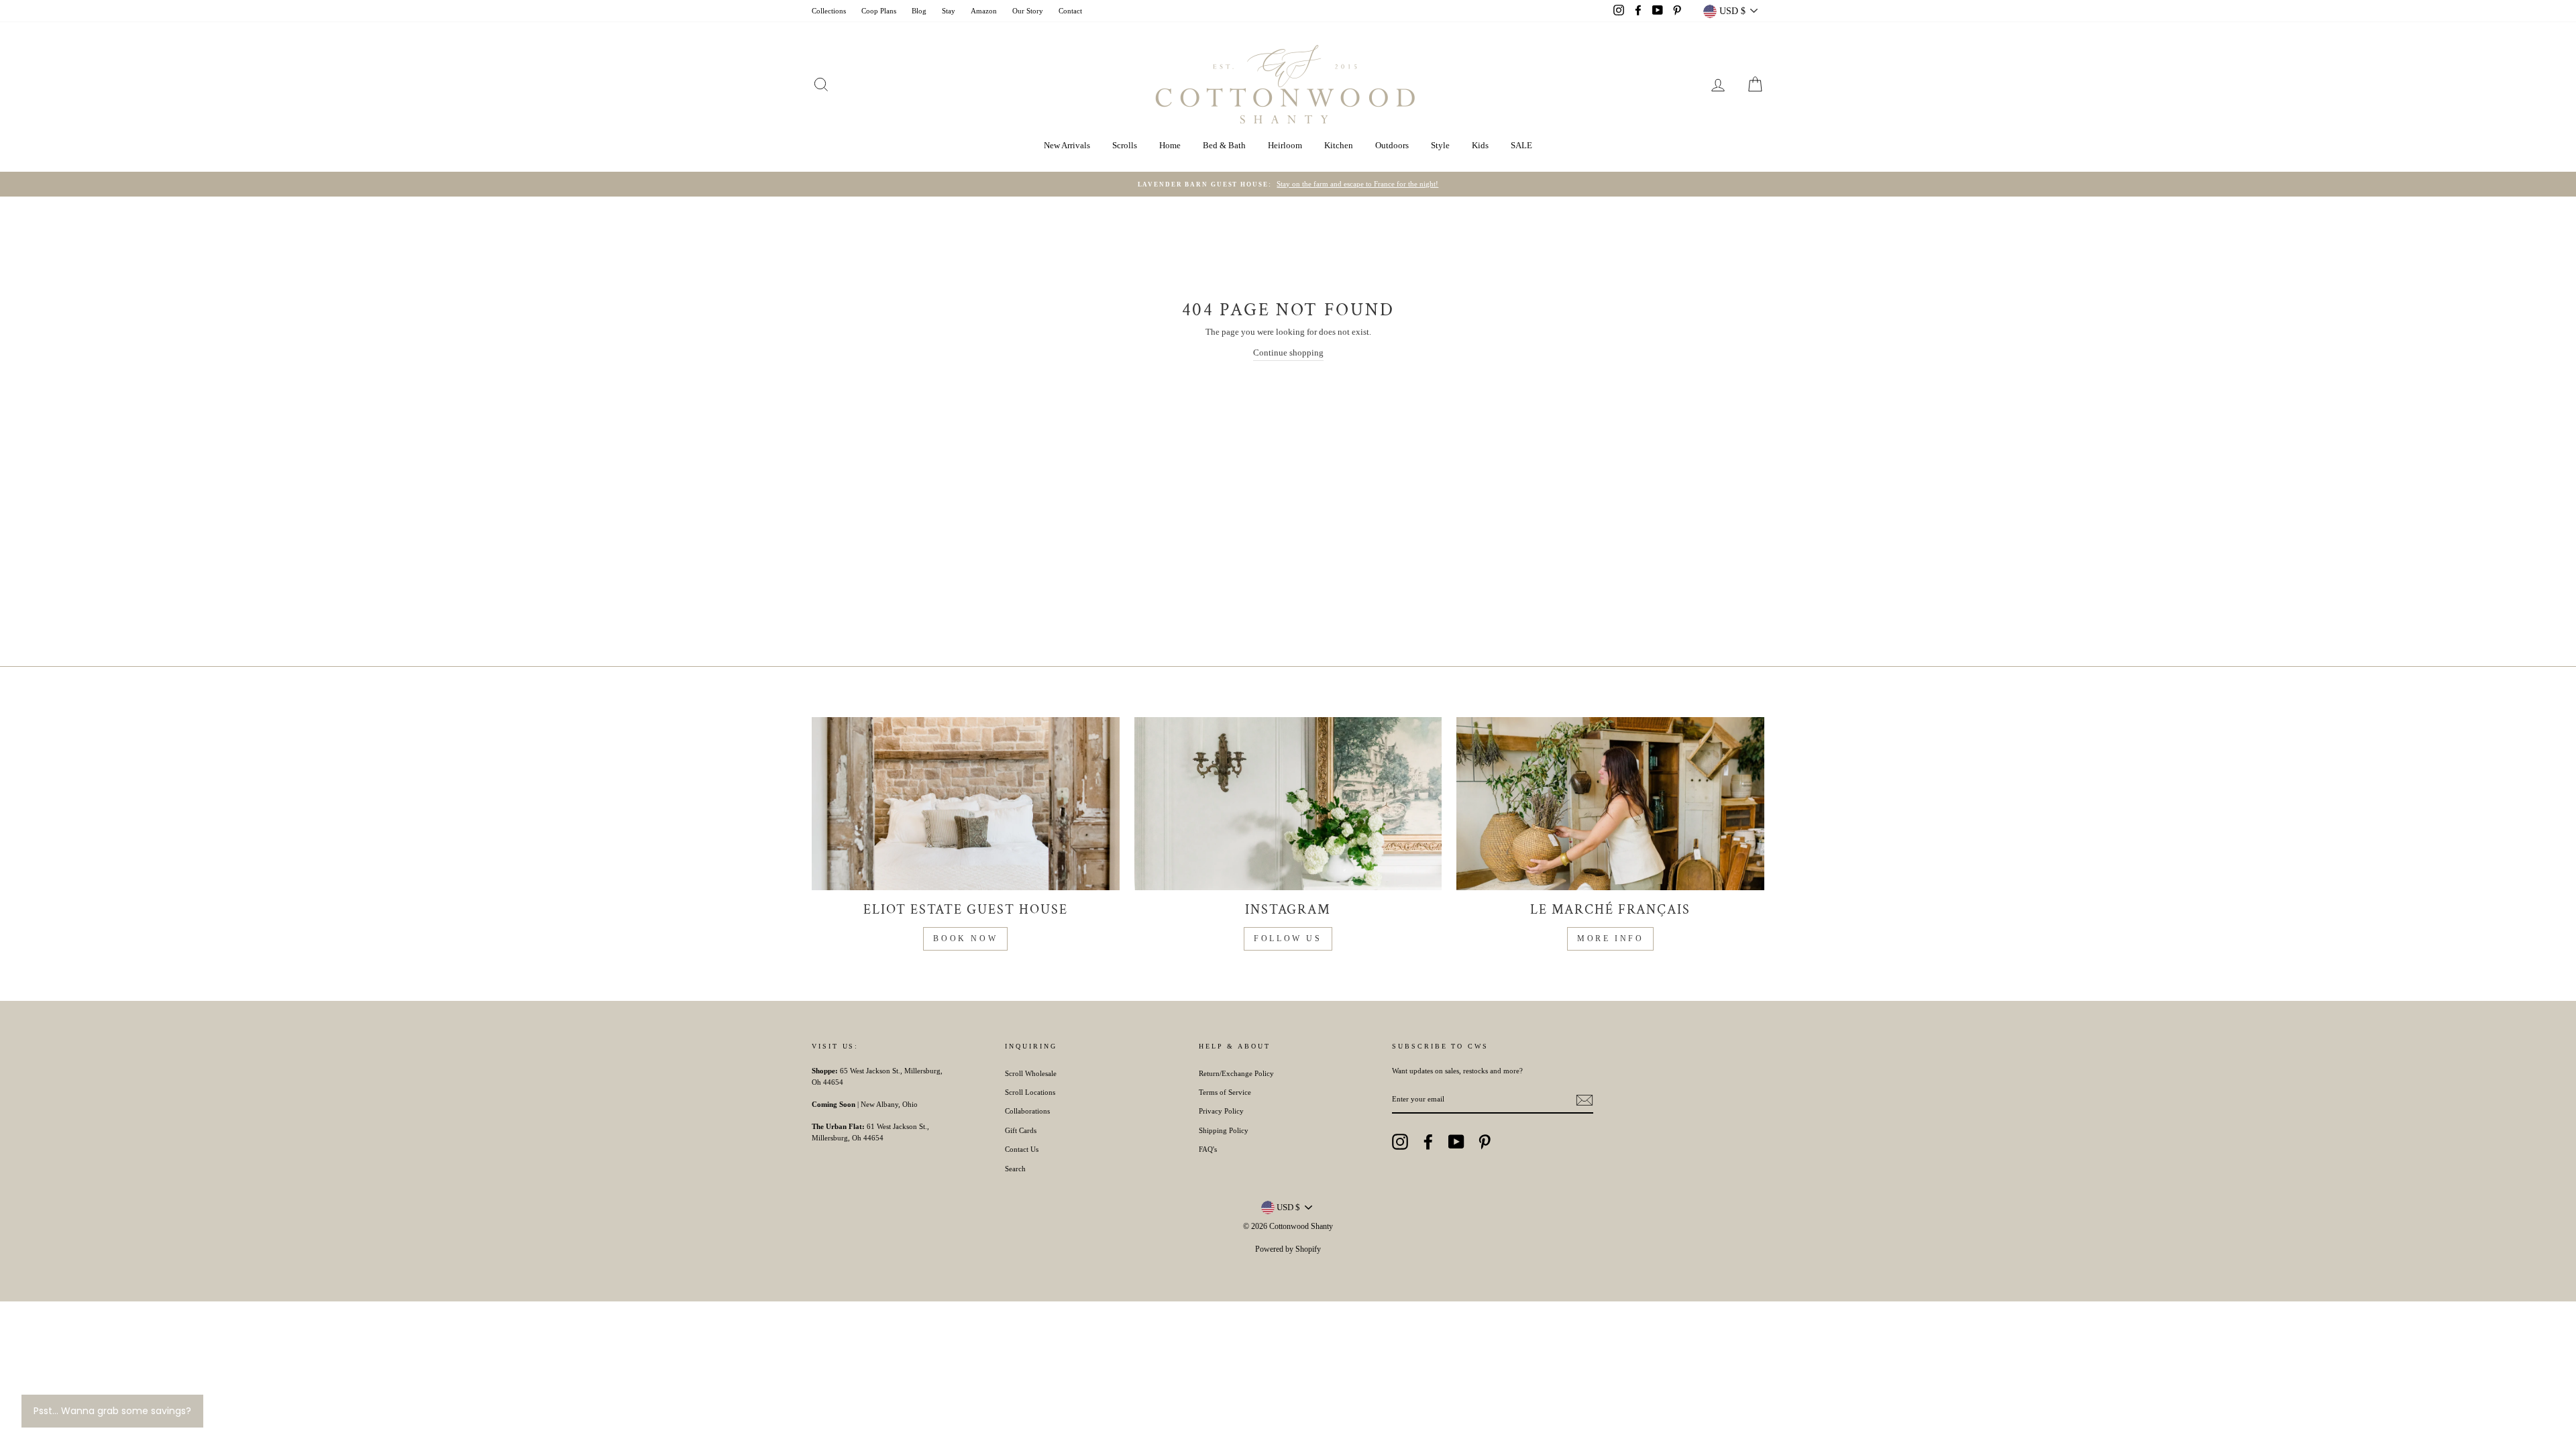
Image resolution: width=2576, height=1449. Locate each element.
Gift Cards (1021, 1130)
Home (1170, 145)
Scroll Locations (1030, 1092)
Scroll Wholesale (1031, 1073)
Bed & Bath (1224, 145)
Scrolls (1125, 145)
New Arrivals (1067, 145)
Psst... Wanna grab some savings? (112, 1411)
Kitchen (1339, 145)
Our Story (1028, 11)
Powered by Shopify (1288, 1249)
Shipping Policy (1224, 1130)
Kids (1480, 145)
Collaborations (1027, 1111)
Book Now (965, 938)
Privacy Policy (1221, 1111)
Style (1440, 145)
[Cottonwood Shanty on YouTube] (1456, 1142)
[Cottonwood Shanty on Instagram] (1400, 1142)
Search (1015, 1169)
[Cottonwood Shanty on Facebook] (1428, 1142)
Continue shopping (1288, 353)
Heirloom (1285, 145)
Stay (949, 11)
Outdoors (1392, 145)
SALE (1521, 145)
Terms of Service (1225, 1092)
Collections (829, 11)
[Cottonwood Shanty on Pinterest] (1485, 1142)
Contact (1070, 11)
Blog (919, 11)
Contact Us (1022, 1149)
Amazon (984, 11)
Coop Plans (879, 11)
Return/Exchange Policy (1236, 1073)
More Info (1610, 938)
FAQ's (1208, 1149)
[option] (1288, 184)
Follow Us (1288, 938)
